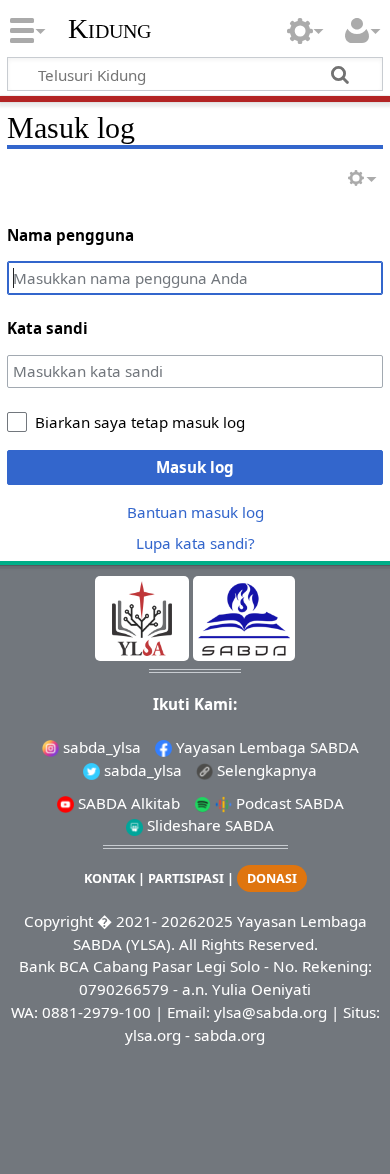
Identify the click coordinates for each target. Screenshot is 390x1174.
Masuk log (195, 467)
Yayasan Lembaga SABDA (265, 747)
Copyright (58, 921)
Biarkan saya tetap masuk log (140, 422)
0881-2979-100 (96, 1012)
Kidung (109, 29)
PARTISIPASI (186, 878)
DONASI (272, 878)
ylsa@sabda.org (270, 1012)
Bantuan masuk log (195, 512)
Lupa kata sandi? (195, 543)
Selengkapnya (265, 770)
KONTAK (109, 878)
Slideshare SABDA (208, 825)
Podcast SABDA (288, 803)
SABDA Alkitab (127, 803)
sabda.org (229, 1035)
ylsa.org (153, 1035)
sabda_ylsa (100, 747)
